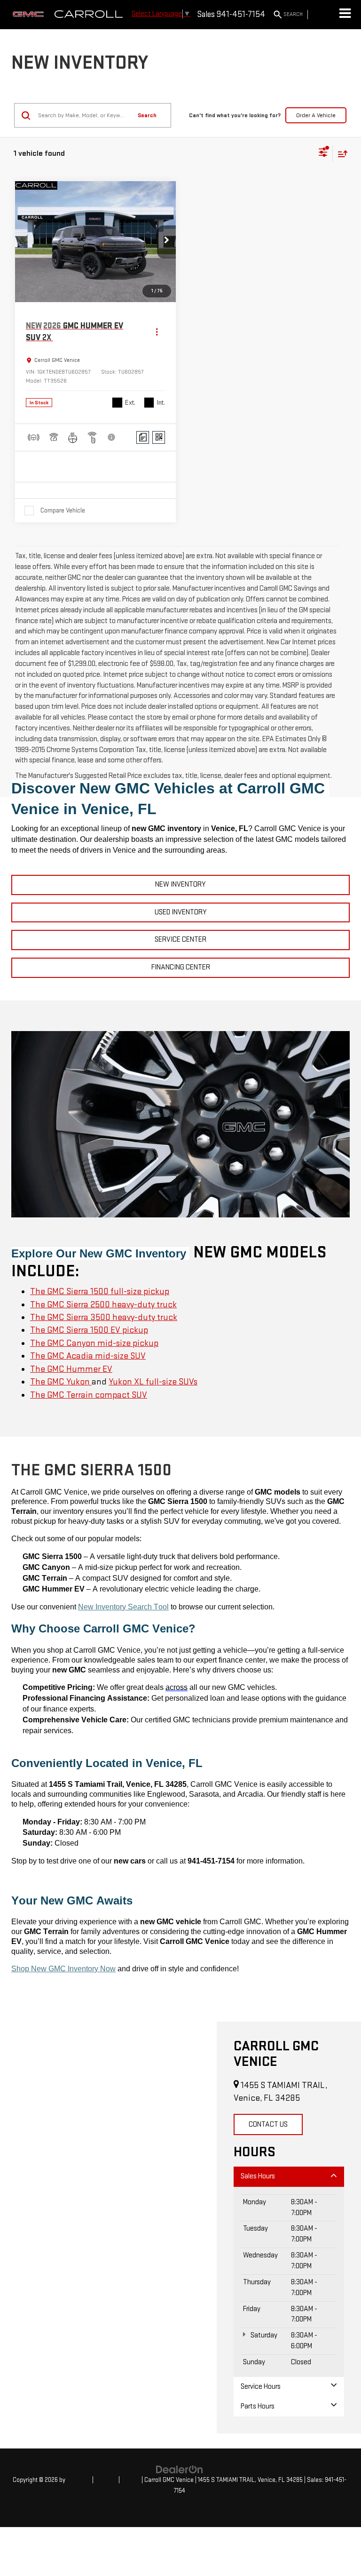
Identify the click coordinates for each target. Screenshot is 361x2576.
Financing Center (181, 967)
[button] (166, 242)
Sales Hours (258, 2176)
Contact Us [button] (268, 2124)
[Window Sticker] (159, 437)
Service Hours (261, 2387)
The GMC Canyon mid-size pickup (94, 1343)
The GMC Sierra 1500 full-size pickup (100, 1292)
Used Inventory (181, 912)
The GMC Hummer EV (71, 1369)
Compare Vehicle (63, 510)
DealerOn (79, 2480)
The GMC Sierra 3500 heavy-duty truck (104, 1317)
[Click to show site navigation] (345, 15)
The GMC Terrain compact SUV (89, 1395)
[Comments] (143, 437)
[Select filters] (323, 153)
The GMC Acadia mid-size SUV (88, 1356)
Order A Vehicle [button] (316, 115)
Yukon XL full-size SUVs (153, 1382)
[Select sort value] (340, 154)
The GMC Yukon (61, 1382)
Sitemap (106, 2480)
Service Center (180, 940)
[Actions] (157, 332)
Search (147, 115)
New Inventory (180, 884)
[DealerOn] (180, 2469)
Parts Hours (258, 2406)
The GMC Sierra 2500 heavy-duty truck (103, 1305)
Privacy (131, 2480)
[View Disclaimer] (112, 437)
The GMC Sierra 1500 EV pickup (89, 1330)
